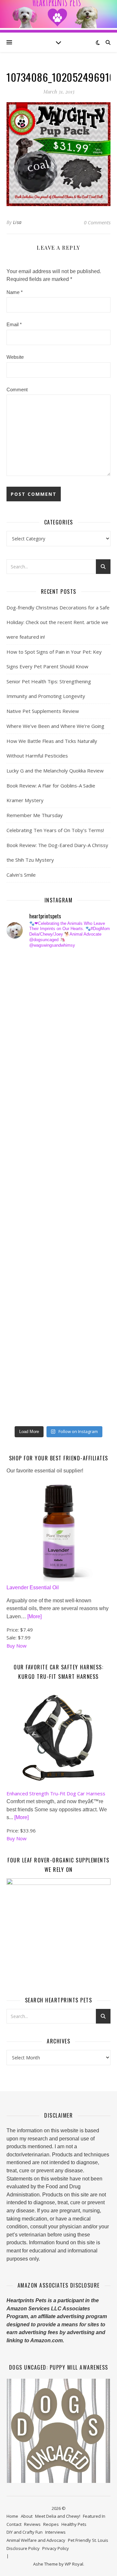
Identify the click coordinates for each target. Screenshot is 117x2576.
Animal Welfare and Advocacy (36, 2540)
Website (15, 357)
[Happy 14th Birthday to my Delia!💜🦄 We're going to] (24, 1269)
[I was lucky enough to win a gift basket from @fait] (24, 1153)
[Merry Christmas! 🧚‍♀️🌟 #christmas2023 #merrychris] (24, 1386)
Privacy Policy (56, 2548)
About (27, 2516)
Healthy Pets (74, 2524)
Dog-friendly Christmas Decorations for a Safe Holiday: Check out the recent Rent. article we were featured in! (58, 622)
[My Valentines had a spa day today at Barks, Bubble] (24, 1316)
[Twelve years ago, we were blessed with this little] (24, 1363)
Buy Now (17, 1646)
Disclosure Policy (23, 2548)
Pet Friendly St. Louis (88, 2540)
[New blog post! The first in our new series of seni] (24, 1176)
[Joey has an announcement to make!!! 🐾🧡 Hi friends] (24, 965)
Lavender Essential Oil (33, 1587)
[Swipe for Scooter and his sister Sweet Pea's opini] (24, 1410)
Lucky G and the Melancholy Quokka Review (55, 771)
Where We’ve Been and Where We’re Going (55, 726)
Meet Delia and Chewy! (58, 2516)
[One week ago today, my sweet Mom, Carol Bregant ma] (24, 1129)
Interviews (55, 2532)
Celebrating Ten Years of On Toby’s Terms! (55, 830)
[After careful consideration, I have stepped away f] (24, 989)
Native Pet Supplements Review (43, 711)
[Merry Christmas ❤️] (24, 1036)
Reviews (32, 2524)
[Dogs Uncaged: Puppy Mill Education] (58, 2431)
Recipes (51, 2524)
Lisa (17, 222)
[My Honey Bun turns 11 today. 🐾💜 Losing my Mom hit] (24, 1106)
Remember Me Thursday (35, 815)
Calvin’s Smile (21, 875)
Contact (14, 2524)
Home (12, 2516)
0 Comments (97, 222)
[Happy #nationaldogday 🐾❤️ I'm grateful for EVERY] (24, 1059)
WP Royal (74, 2564)
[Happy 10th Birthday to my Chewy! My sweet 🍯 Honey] (24, 1223)
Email (14, 324)
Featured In (94, 2516)
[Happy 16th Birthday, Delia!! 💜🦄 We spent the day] (24, 1012)
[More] (34, 1616)
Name (15, 292)
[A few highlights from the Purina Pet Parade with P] (24, 1340)
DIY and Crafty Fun (25, 2532)
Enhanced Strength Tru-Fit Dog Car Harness (56, 1793)
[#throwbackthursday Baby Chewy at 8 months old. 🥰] (24, 1293)
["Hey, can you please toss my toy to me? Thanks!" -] (24, 1246)
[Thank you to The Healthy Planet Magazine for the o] (24, 1199)
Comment (17, 390)
